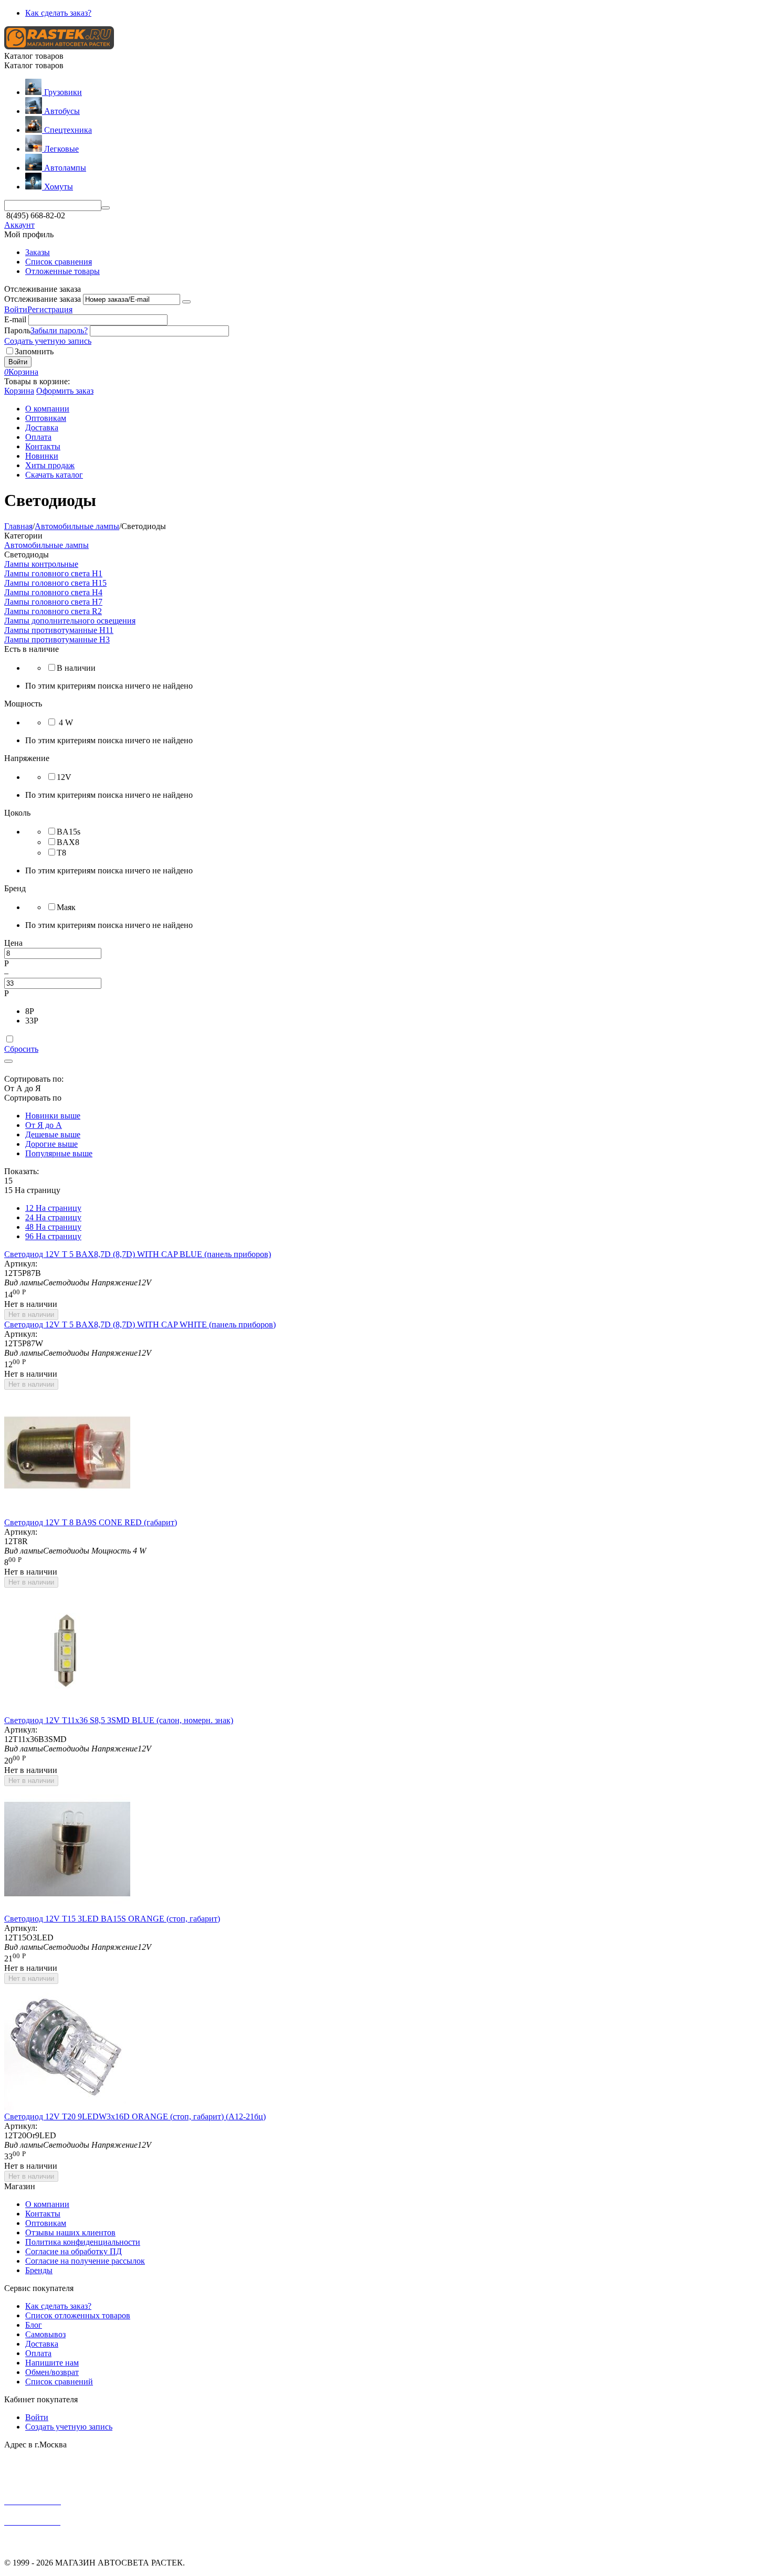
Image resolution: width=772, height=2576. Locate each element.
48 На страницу (53, 1227)
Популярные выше (59, 1153)
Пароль (17, 330)
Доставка (42, 2344)
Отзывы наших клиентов (70, 2232)
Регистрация (50, 309)
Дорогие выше (51, 1144)
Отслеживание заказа (43, 299)
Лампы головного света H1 (53, 573)
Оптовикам (46, 2223)
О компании (47, 2204)
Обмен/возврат (52, 2372)
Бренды (39, 2270)
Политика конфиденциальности (83, 2242)
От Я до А (44, 1125)
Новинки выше (53, 1116)
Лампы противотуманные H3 (57, 640)
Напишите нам (52, 2363)
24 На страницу (53, 1217)
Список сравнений (59, 2382)
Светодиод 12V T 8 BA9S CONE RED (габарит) (91, 1522)
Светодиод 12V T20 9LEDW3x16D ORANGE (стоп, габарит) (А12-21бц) (135, 2116)
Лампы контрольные (41, 564)
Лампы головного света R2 (53, 611)
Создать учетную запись (48, 341)
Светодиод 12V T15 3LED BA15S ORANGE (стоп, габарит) (112, 1919)
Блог (34, 2325)
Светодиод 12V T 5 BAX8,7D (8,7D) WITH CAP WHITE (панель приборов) (140, 1324)
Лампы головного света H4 (53, 592)
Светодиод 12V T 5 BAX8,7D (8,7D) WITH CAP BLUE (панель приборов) (138, 1254)
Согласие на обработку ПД (74, 2251)
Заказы (38, 252)
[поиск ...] (106, 208)
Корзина (19, 391)
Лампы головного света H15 (55, 583)
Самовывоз (45, 2334)
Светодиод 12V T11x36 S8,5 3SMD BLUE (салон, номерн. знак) (119, 1720)
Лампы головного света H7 (53, 602)
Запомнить (34, 351)
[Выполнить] (186, 302)
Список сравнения (59, 262)
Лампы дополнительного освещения (70, 621)
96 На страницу (53, 1236)
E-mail (15, 319)
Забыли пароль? (59, 330)
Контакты (43, 2214)
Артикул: (21, 1264)
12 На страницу (53, 1208)
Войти (16, 309)
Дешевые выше (53, 1134)
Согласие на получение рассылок (85, 2261)
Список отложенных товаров (78, 2315)
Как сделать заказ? (58, 13)
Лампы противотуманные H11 (59, 630)
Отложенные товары (62, 271)
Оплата (38, 2353)
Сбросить (21, 1049)
